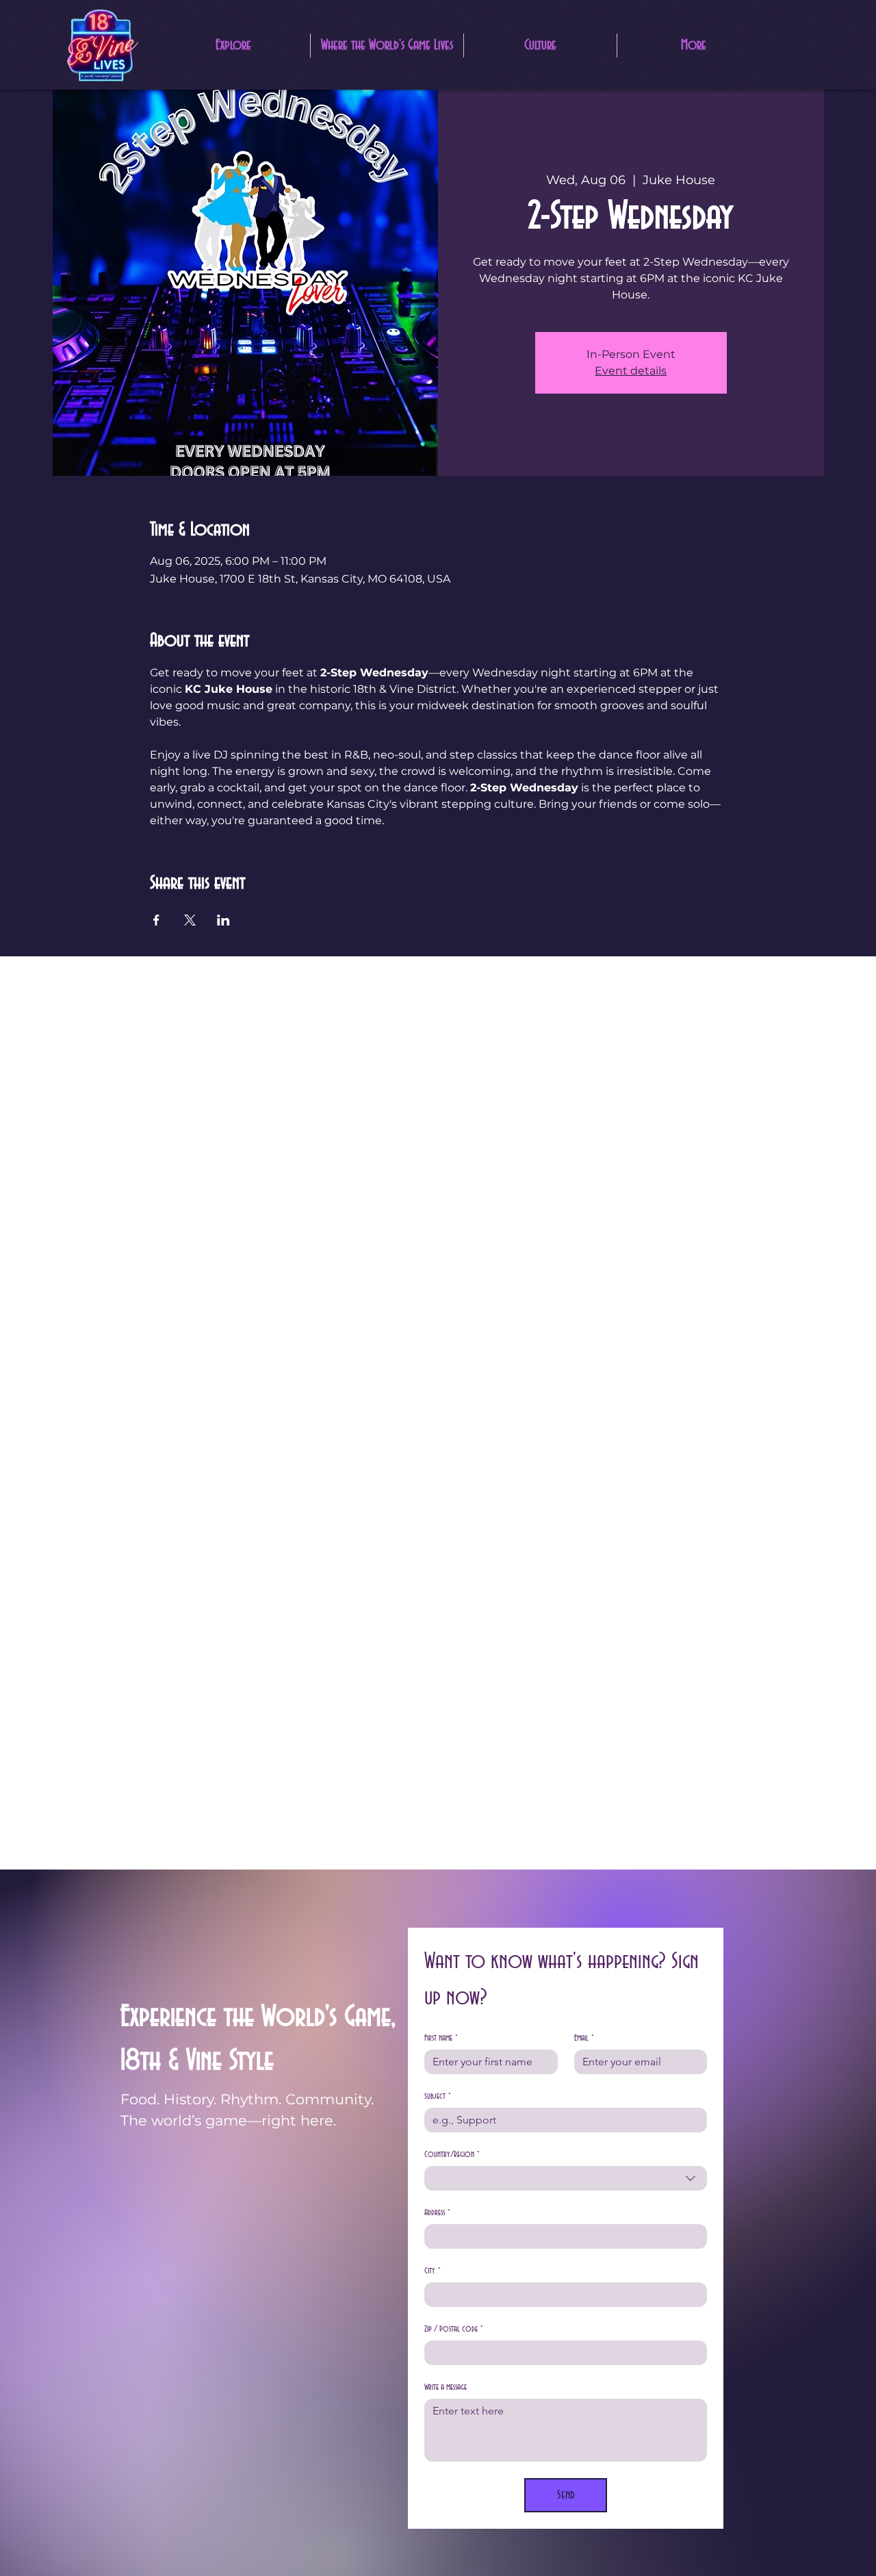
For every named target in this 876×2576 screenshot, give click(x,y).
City (433, 2271)
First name (441, 2038)
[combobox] (566, 2178)
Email (584, 2038)
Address (437, 2212)
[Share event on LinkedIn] (223, 920)
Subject (438, 2096)
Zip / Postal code (454, 2329)
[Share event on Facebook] (156, 920)
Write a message (446, 2387)
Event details (631, 371)
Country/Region (452, 2154)
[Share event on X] (190, 920)
